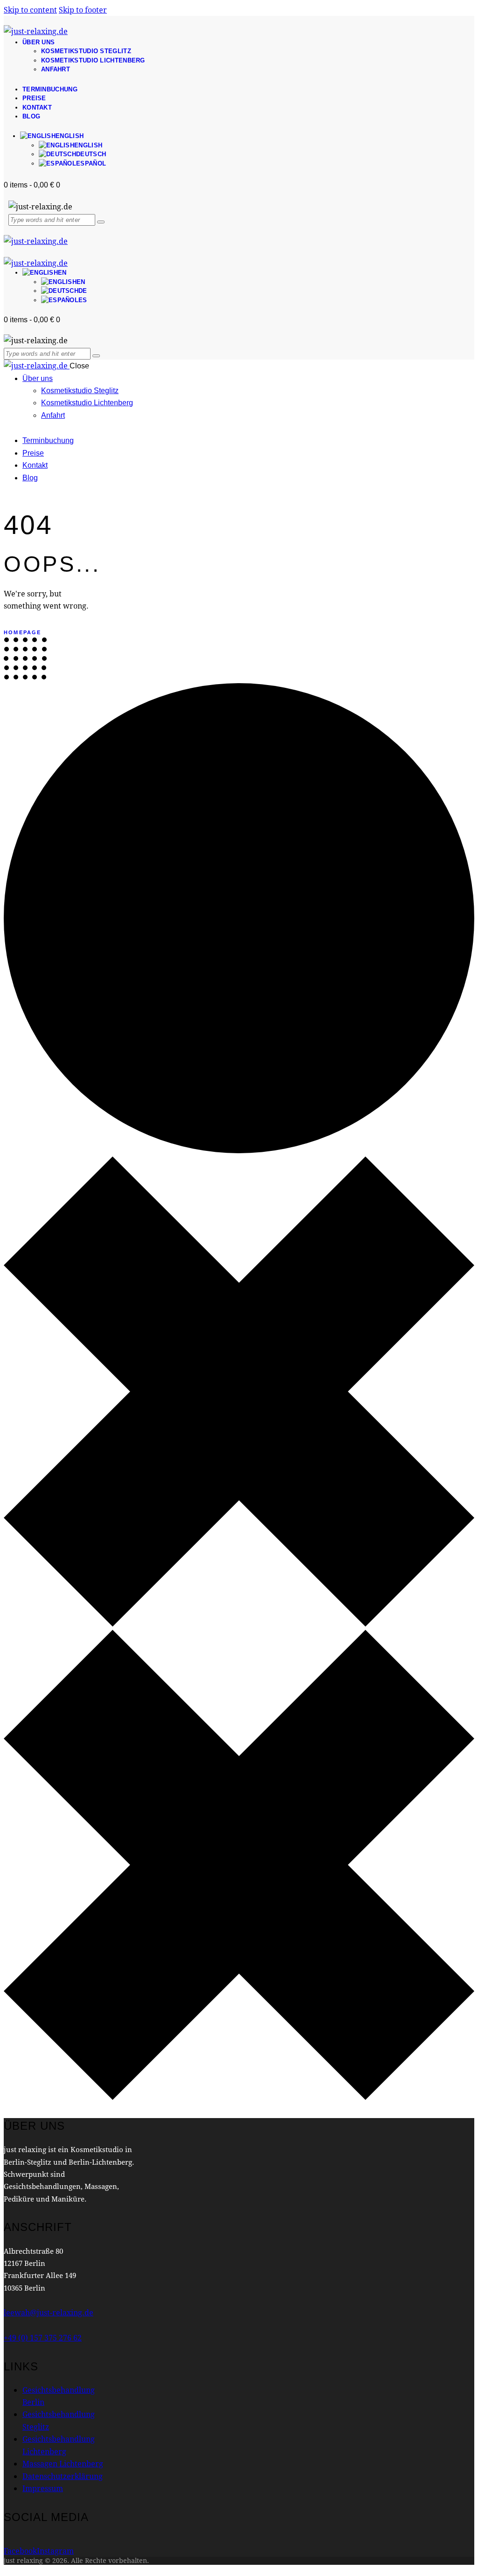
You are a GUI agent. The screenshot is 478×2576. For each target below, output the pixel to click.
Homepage (23, 632)
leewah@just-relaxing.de (49, 2312)
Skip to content (30, 10)
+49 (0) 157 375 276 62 (43, 2337)
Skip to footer (83, 10)
